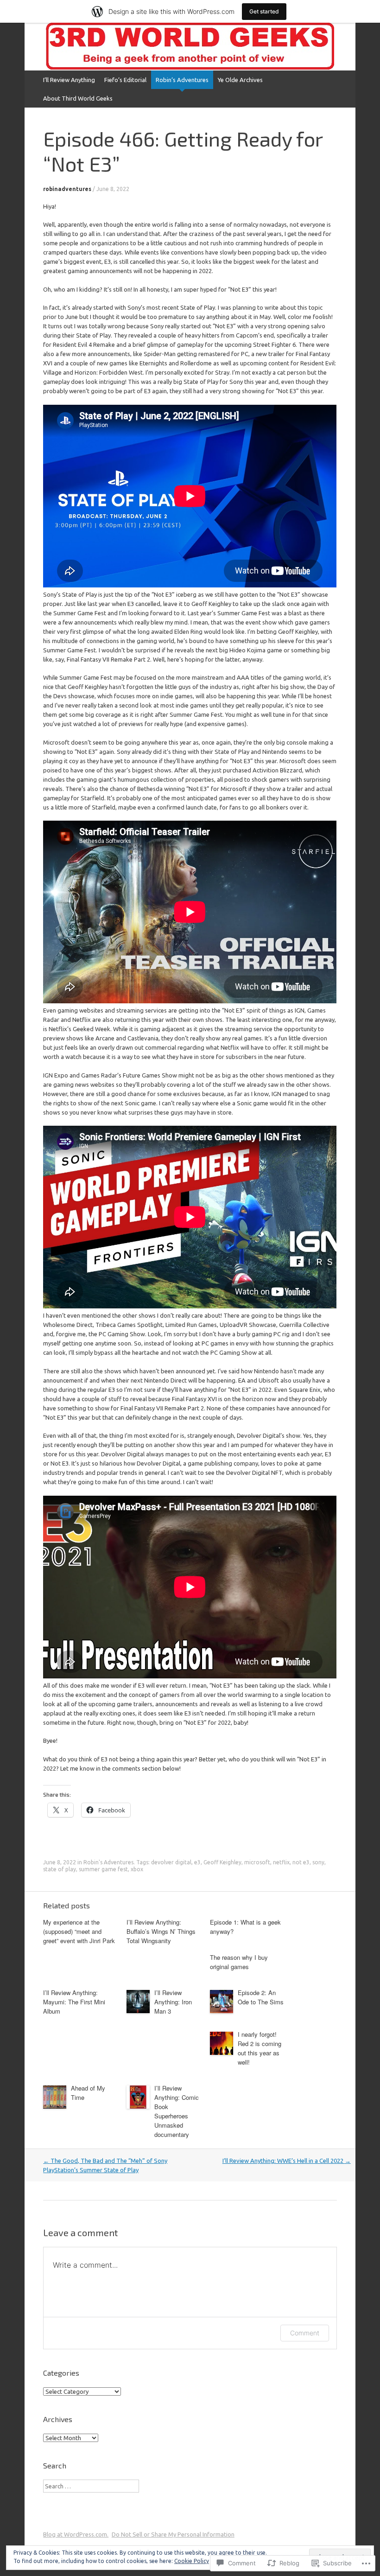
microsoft (257, 1862)
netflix (281, 1862)
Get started (264, 11)
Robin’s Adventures (182, 80)
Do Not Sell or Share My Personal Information (173, 2534)
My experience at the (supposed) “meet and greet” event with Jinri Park (79, 1931)
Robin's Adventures (108, 1862)
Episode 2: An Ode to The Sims (261, 1997)
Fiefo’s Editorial (125, 80)
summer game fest (103, 1869)
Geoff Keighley (222, 1862)
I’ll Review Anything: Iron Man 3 (173, 2002)
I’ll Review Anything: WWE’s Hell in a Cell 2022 (287, 2161)
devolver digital (171, 1862)
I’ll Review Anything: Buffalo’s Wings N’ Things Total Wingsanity (161, 1931)
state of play (60, 1869)
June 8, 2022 (113, 189)
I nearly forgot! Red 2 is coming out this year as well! (260, 2048)
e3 (197, 1862)
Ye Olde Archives (240, 80)
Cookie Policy (192, 2561)
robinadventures (67, 189)
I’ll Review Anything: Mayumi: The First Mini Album (74, 2002)
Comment (305, 2333)
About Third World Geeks (78, 98)
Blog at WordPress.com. (76, 2534)
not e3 (301, 1862)
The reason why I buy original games (239, 1962)
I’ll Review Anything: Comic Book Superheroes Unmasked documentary (177, 2111)
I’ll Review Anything (69, 80)
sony (318, 1862)
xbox (137, 1869)
